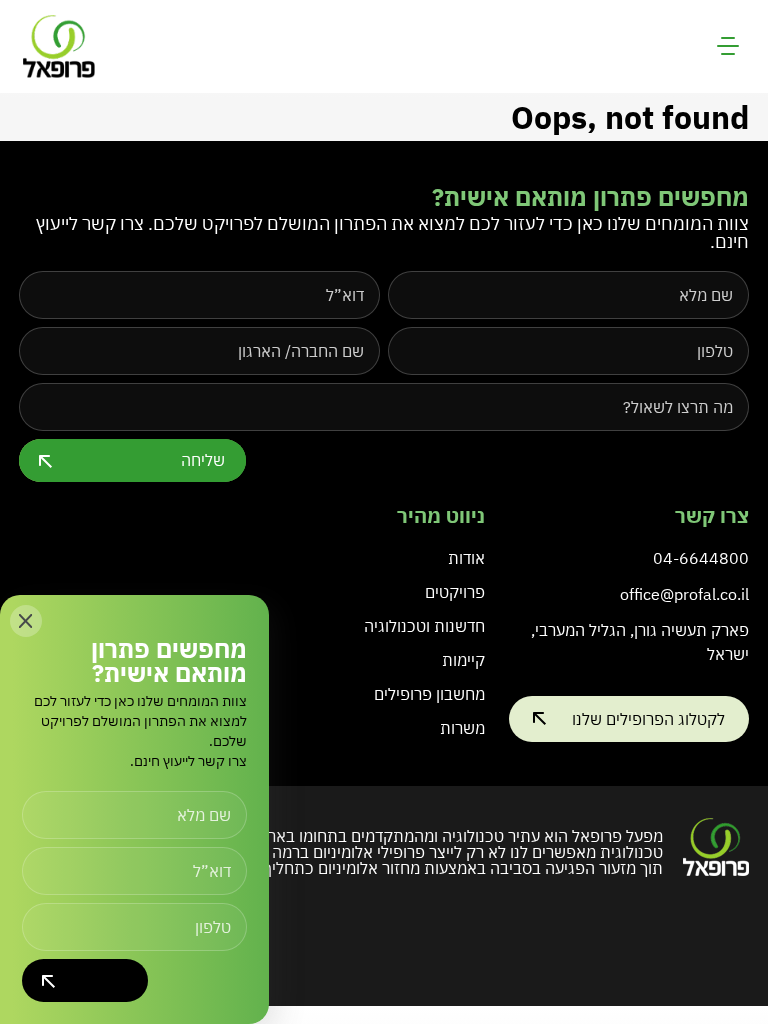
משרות (462, 728)
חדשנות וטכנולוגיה (424, 626)
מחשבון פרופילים (429, 694)
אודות (466, 558)
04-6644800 (701, 558)
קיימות (463, 660)
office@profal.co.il (684, 594)
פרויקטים (455, 592)
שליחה (203, 460)
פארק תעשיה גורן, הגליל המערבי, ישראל (640, 642)
